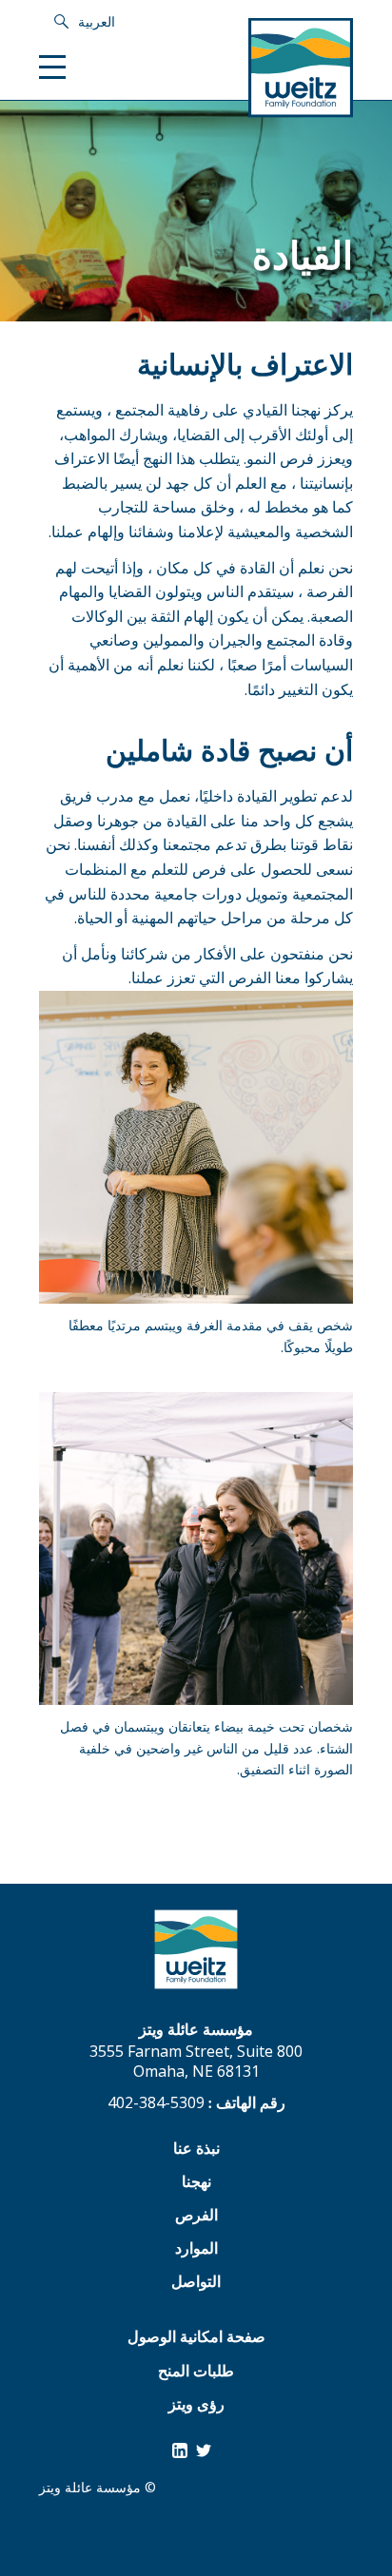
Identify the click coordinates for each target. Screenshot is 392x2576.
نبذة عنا (196, 2150)
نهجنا (196, 2184)
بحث (59, 22)
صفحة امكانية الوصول (196, 2339)
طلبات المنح (196, 2373)
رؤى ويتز (196, 2406)
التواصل (196, 2284)
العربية (97, 21)
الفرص (196, 2217)
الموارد (196, 2250)
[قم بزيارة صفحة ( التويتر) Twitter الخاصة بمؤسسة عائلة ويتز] (204, 2450)
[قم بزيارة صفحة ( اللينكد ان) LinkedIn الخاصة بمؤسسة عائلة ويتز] (180, 2450)
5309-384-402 (156, 2102)
